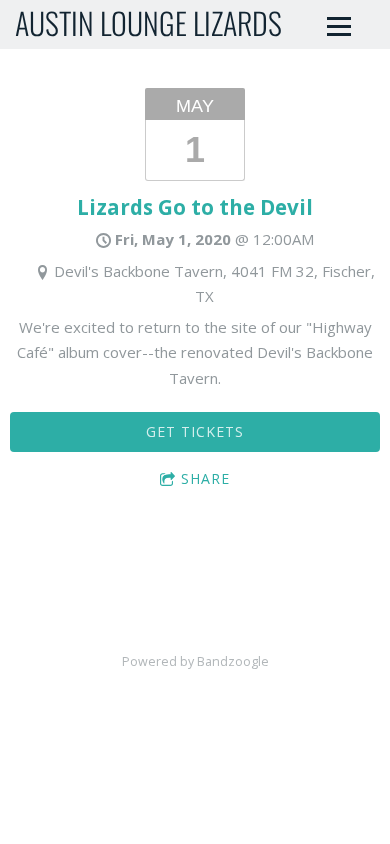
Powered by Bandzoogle (195, 661)
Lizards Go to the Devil (195, 207)
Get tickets (195, 431)
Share (205, 478)
